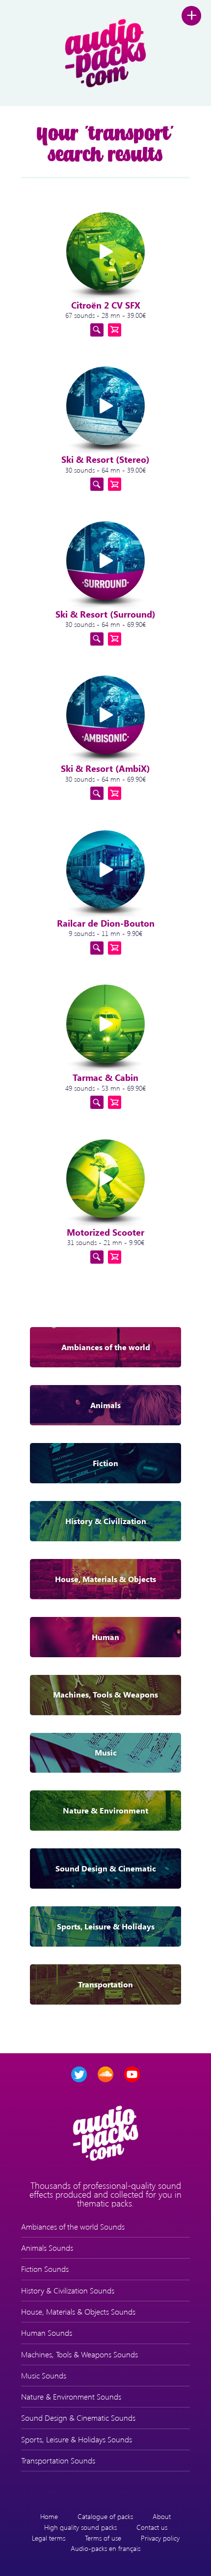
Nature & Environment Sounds (71, 2396)
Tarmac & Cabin (105, 1077)
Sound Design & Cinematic (106, 1868)
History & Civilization (106, 1521)
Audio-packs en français (105, 2548)
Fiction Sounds (45, 2269)
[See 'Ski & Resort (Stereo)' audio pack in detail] (97, 484)
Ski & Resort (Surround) (105, 614)
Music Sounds (44, 2375)
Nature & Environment (105, 1810)
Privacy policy (160, 2538)
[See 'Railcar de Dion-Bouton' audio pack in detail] (97, 948)
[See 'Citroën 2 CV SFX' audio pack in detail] (97, 330)
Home (49, 2516)
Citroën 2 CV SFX (106, 305)
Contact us (152, 2527)
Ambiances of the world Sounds (73, 2226)
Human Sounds (47, 2333)
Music (106, 1752)
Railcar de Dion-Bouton (106, 923)
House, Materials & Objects (105, 1579)
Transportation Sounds (58, 2460)
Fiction (105, 1463)
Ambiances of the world (106, 1347)
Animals (105, 1405)
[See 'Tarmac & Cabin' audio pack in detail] (97, 1102)
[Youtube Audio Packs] (132, 2074)
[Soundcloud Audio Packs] (105, 2074)
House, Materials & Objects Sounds (78, 2311)
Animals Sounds (47, 2248)
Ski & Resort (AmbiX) (105, 768)
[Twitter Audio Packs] (79, 2074)
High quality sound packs (80, 2527)
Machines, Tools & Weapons (105, 1694)
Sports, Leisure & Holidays (106, 1926)
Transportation (105, 1984)
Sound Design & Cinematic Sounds (78, 2418)
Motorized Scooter (105, 1232)
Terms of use (103, 2538)
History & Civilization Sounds (68, 2290)
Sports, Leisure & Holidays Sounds (77, 2439)
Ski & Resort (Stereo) (105, 459)
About (162, 2516)
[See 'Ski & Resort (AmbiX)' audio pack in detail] (97, 793)
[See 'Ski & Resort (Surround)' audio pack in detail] (97, 639)
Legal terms (49, 2538)
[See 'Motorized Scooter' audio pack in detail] (97, 1257)
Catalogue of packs (105, 2516)
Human (105, 1637)
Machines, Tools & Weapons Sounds (79, 2354)
